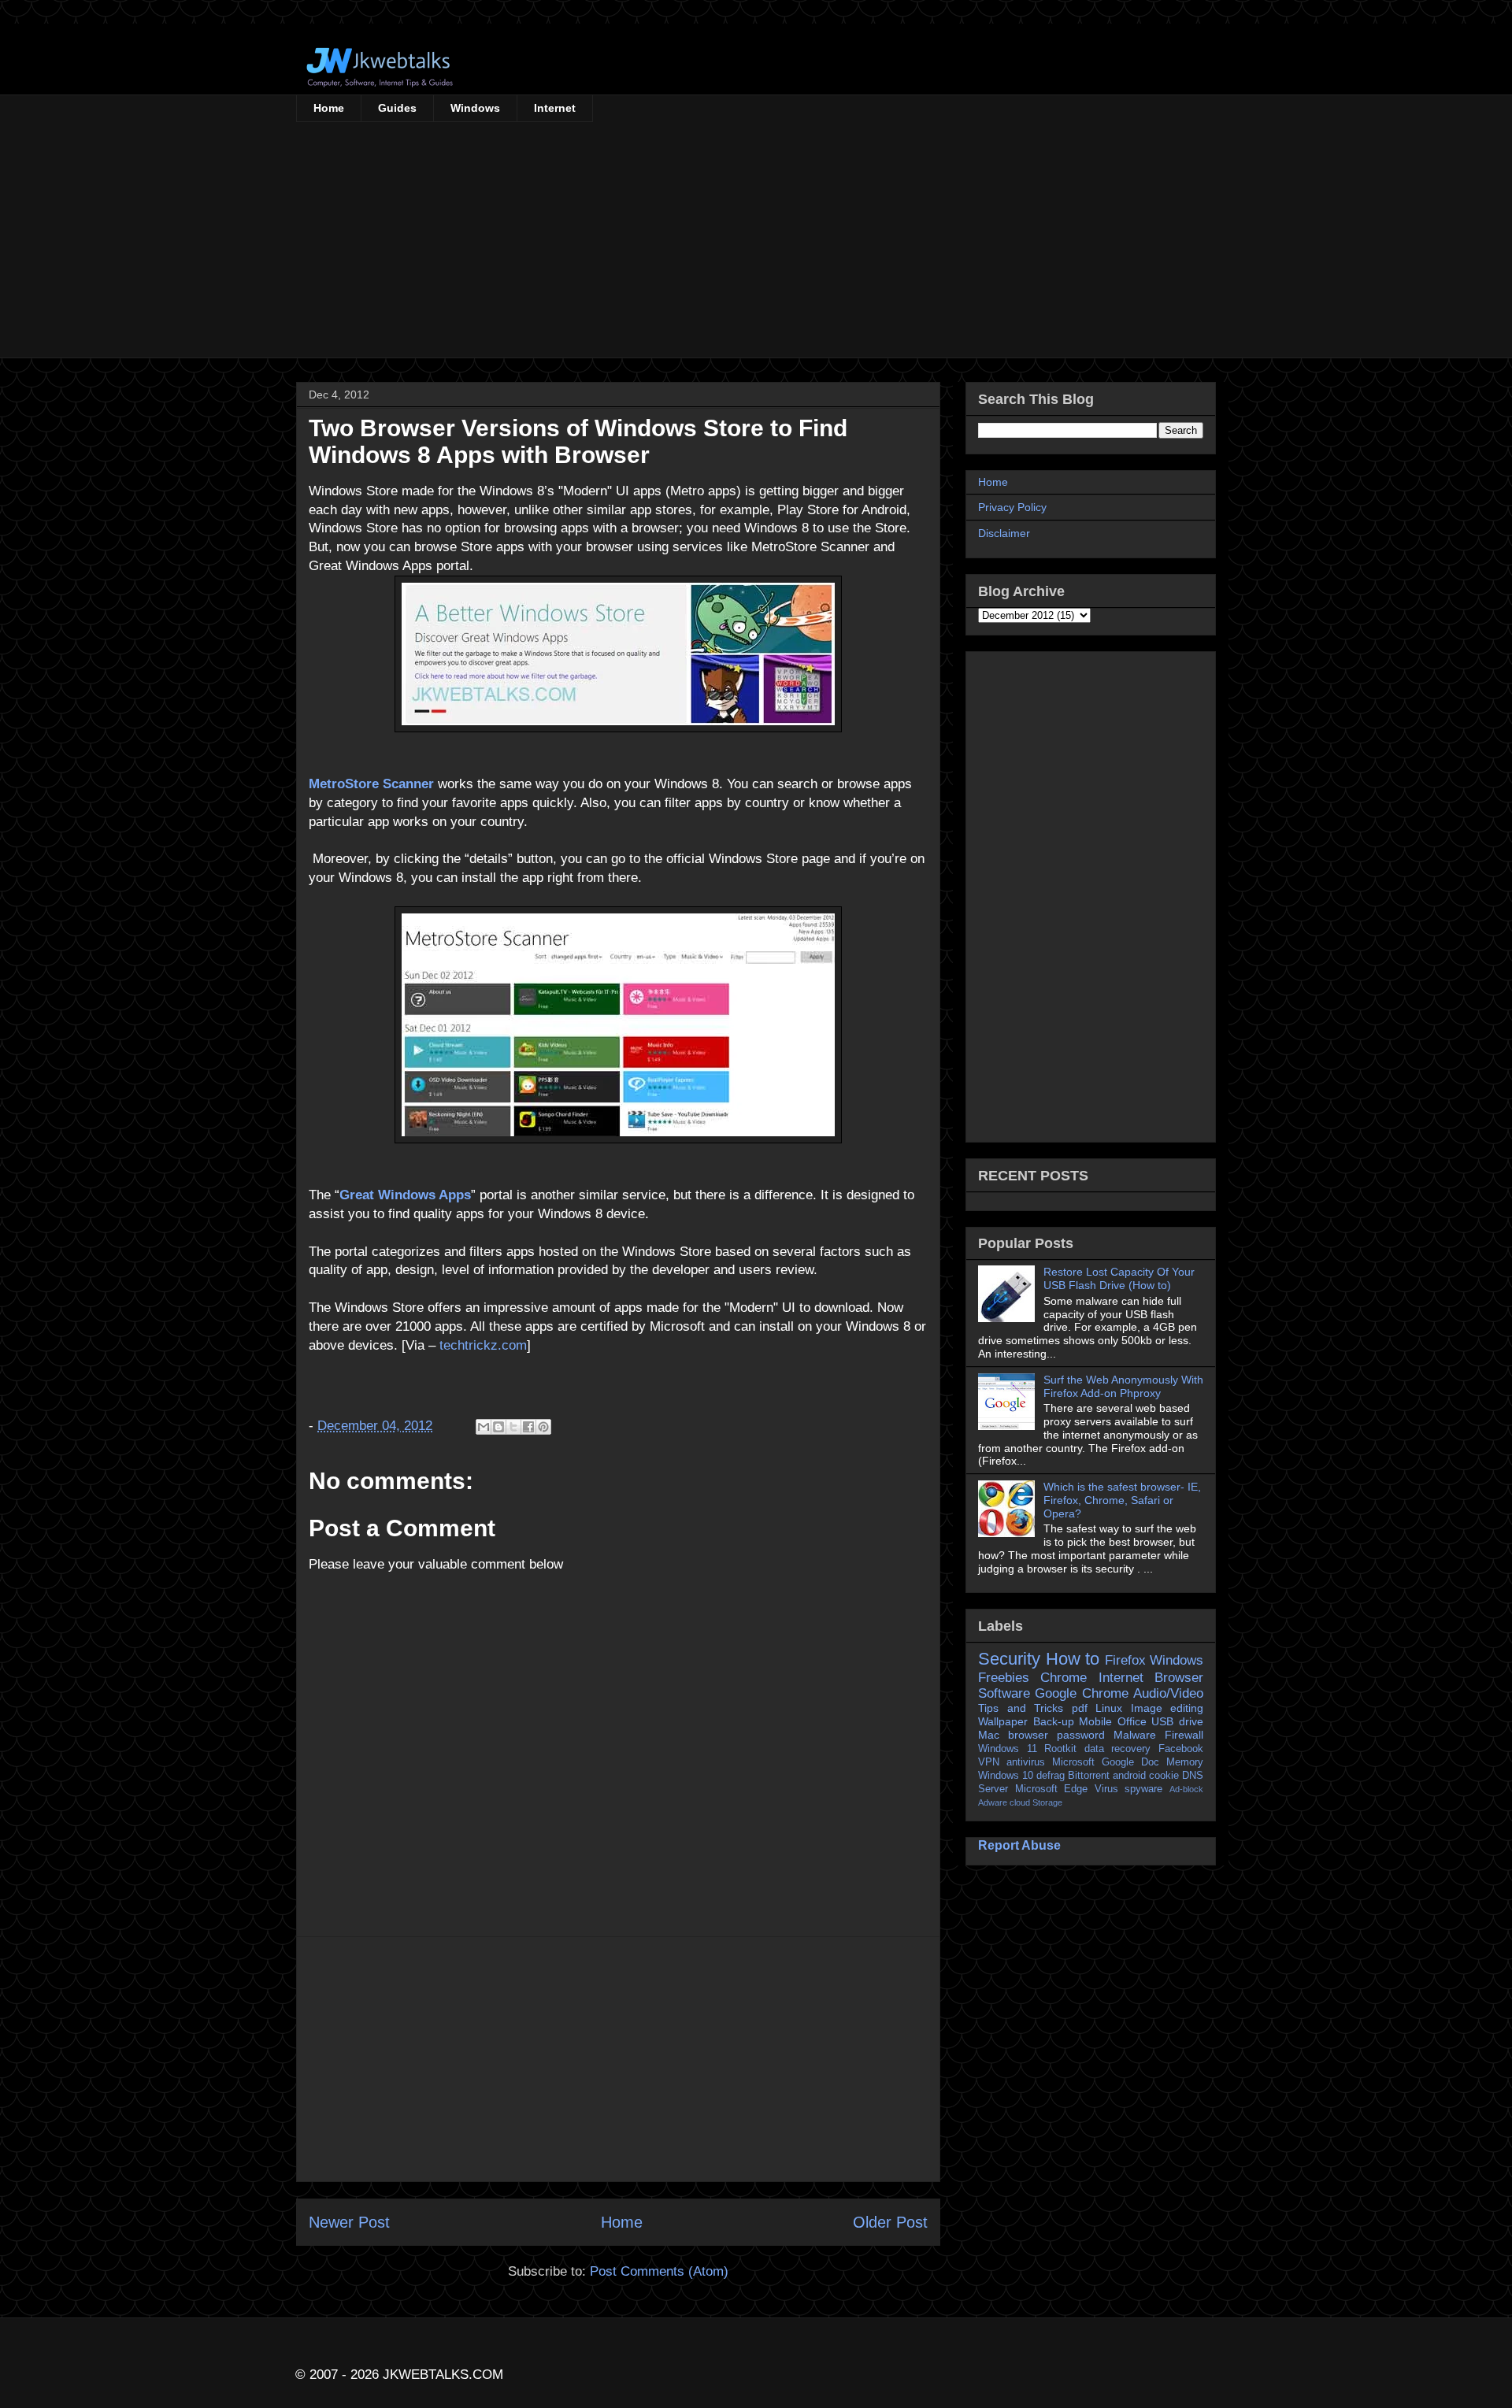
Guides (397, 108)
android (1129, 1776)
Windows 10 (1006, 1776)
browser (1028, 1735)
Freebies (1004, 1678)
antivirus (1026, 1762)
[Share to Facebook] (528, 1427)
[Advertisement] (756, 240)
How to (1073, 1659)
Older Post (890, 2222)
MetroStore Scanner (371, 784)
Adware (993, 1802)
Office (1132, 1721)
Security (1009, 1659)
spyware (1143, 1789)
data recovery (1118, 1749)
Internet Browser (1151, 1678)
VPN (989, 1762)
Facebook (1181, 1749)
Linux (1109, 1708)
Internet (555, 108)
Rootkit (1060, 1749)
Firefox (1125, 1660)
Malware (1135, 1735)
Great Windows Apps (405, 1195)
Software (1004, 1693)
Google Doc (1130, 1762)
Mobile (1095, 1721)
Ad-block (1186, 1789)
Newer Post (349, 2222)
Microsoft (1073, 1762)
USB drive (1177, 1721)
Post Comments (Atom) (659, 2271)
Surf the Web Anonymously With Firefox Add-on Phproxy (1123, 1386)
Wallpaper (1003, 1721)
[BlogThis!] (498, 1427)
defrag (1051, 1776)
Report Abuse (1019, 1845)
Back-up (1054, 1721)
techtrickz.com (483, 1345)
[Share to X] (513, 1427)
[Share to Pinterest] (543, 1427)
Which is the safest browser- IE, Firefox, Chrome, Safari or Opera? (1122, 1500)
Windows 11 (1008, 1749)
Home (329, 108)
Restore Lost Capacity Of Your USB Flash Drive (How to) (1119, 1278)
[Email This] (484, 1427)
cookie (1164, 1776)
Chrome (1064, 1678)
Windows (475, 108)
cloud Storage (1036, 1802)
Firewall (1184, 1735)
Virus (1106, 1789)
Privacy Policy (1012, 507)
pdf (1080, 1708)
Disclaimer (1004, 533)
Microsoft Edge (1052, 1789)
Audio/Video (1168, 1693)
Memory (1185, 1762)
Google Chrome (1081, 1693)
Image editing (1167, 1708)
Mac (989, 1735)
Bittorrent (1089, 1776)
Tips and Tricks (1021, 1708)
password (1081, 1735)
